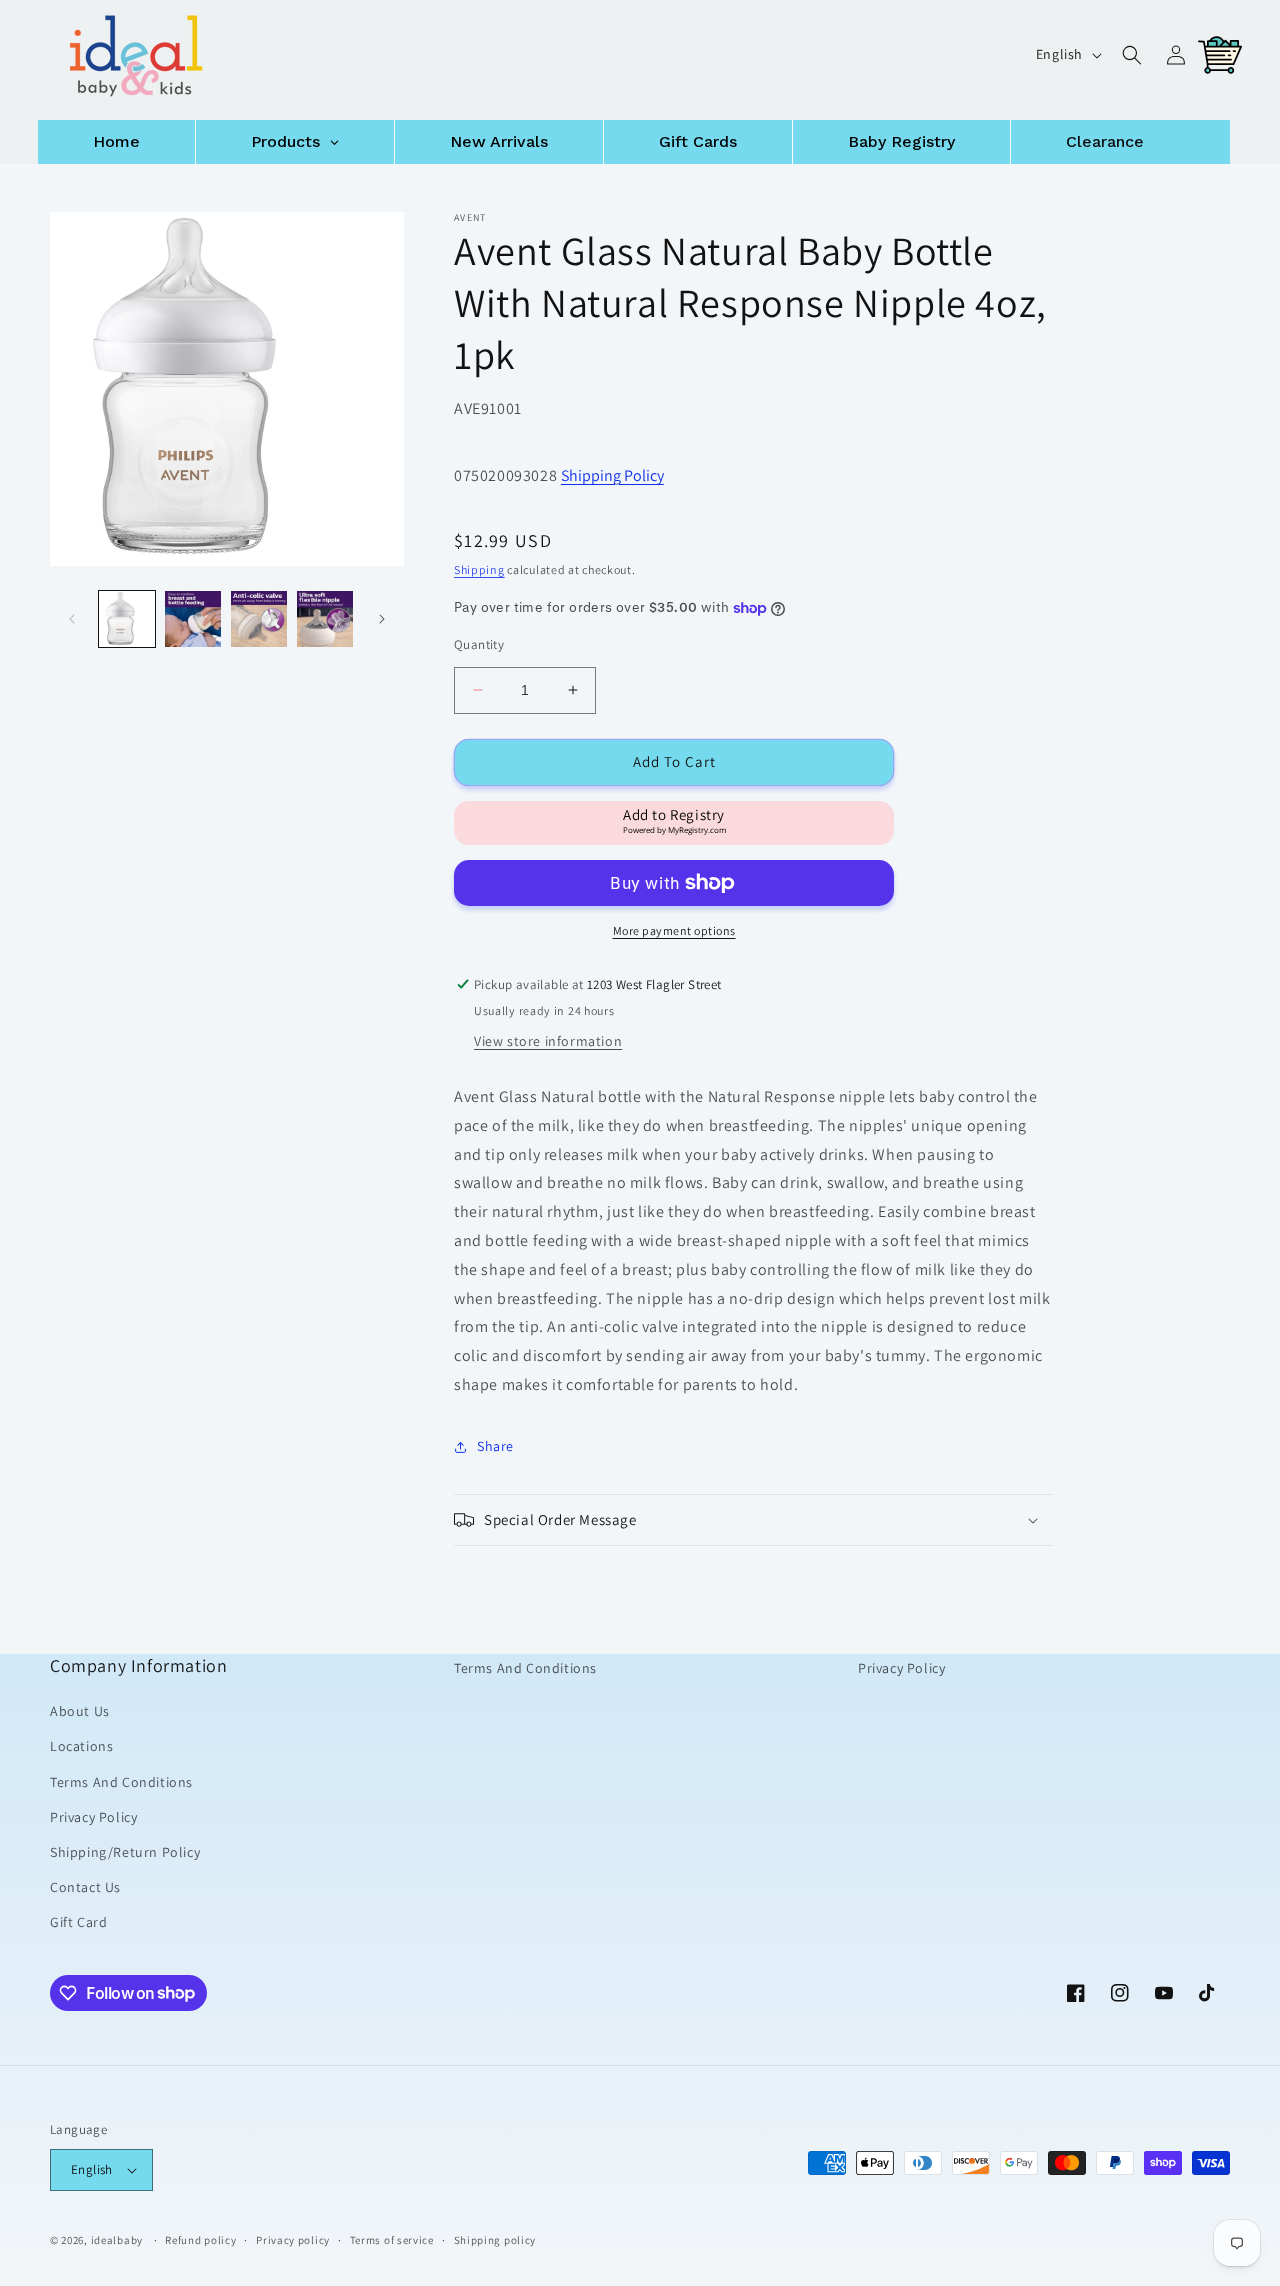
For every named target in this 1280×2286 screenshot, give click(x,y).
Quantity (479, 644)
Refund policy (200, 2240)
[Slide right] (382, 619)
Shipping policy (495, 2240)
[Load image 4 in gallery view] (325, 619)
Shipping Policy (612, 475)
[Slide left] (72, 619)
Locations (81, 1746)
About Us (80, 1711)
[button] (1132, 55)
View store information (548, 1041)
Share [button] (495, 1446)
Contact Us (85, 1887)
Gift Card (78, 1922)
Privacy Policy (93, 1817)
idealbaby (117, 2240)
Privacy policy (293, 2240)
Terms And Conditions (121, 1782)
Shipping (479, 569)
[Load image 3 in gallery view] (259, 619)
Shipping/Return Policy (125, 1852)
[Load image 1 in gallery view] (127, 619)
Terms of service (392, 2240)
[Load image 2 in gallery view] (193, 619)
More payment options (674, 930)
